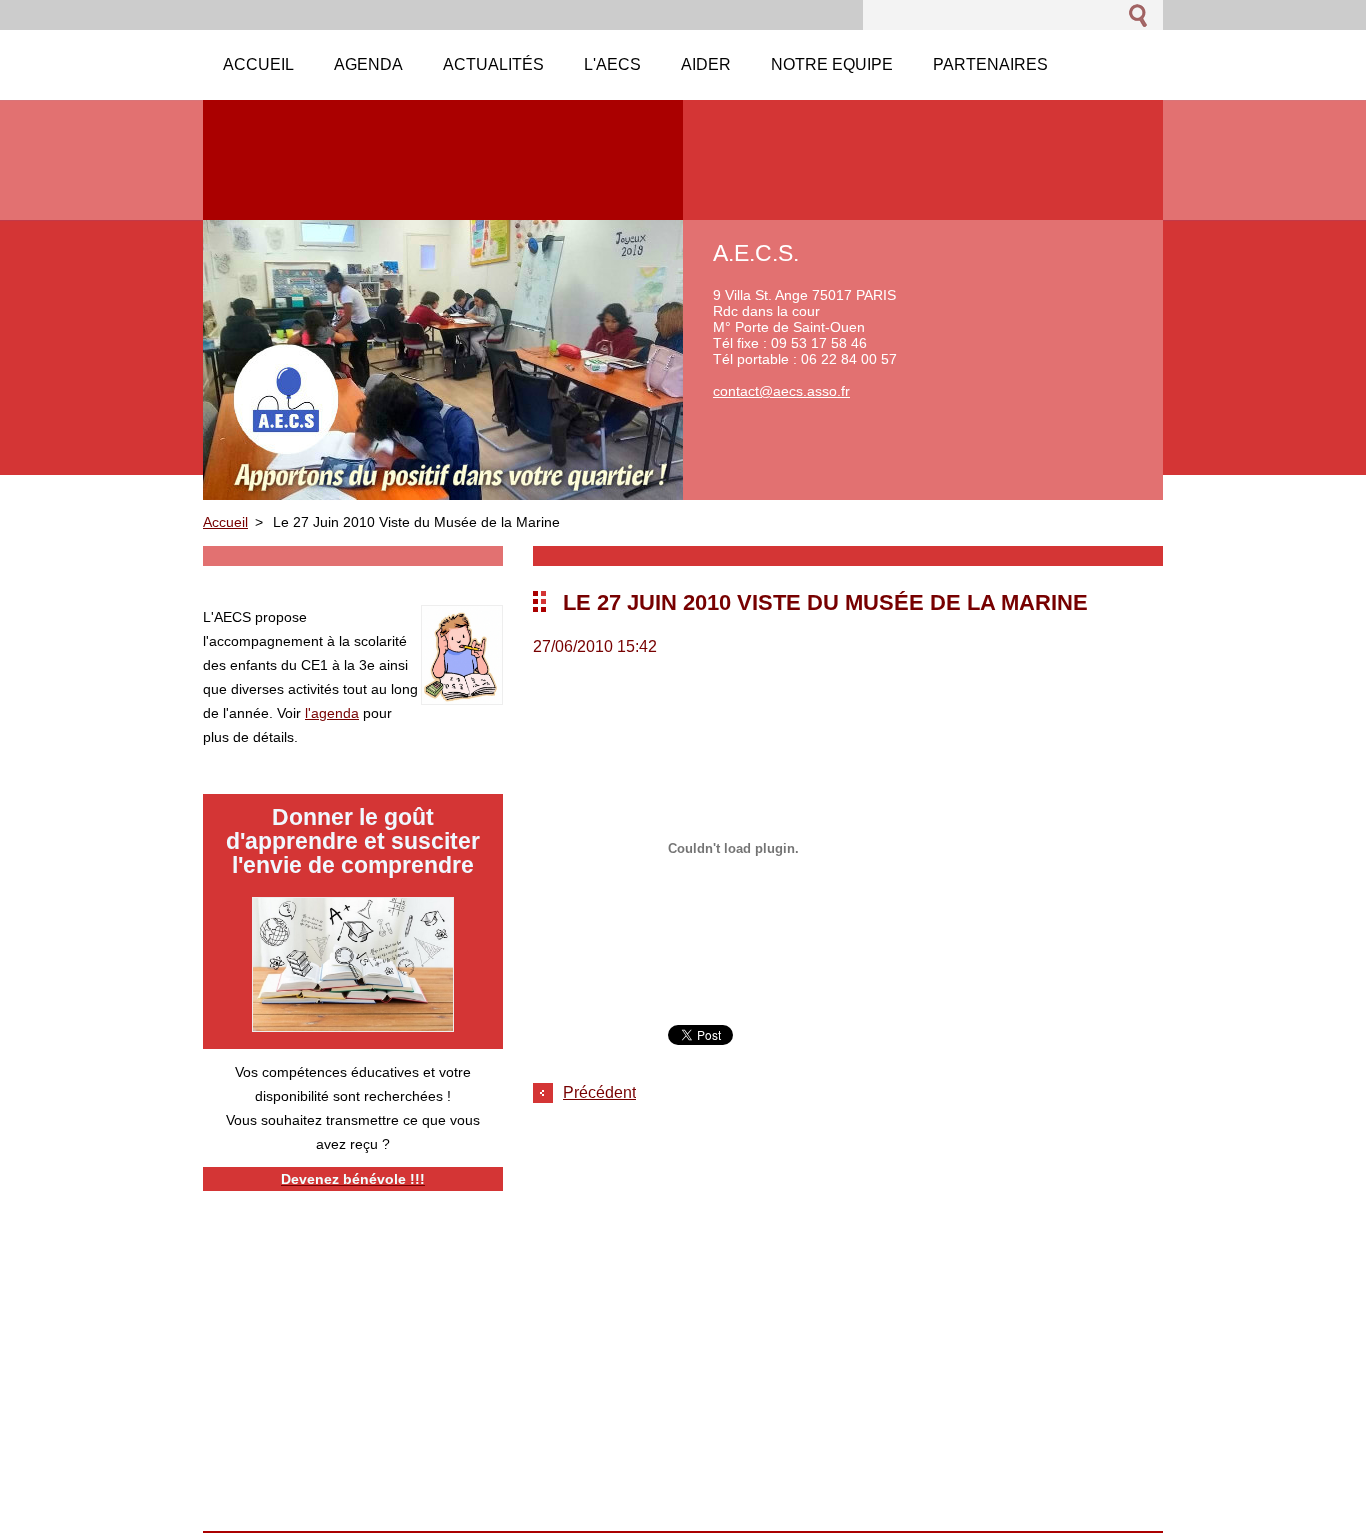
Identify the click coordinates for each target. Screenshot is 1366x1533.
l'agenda (332, 713)
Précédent (599, 1092)
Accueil (225, 522)
